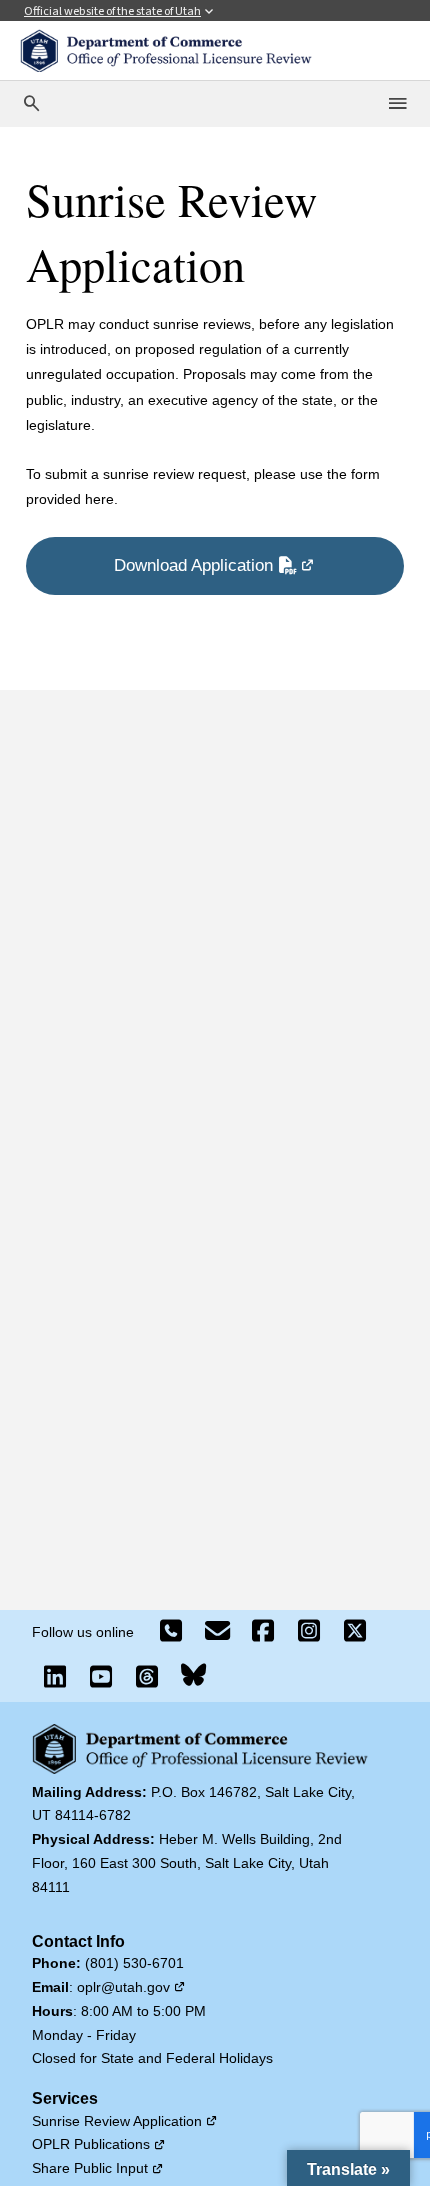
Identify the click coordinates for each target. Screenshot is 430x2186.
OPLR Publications (99, 2144)
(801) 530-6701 (134, 1963)
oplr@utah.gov (131, 1987)
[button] (348, 2168)
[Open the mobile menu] (399, 104)
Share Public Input (98, 2168)
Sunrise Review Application (125, 2121)
